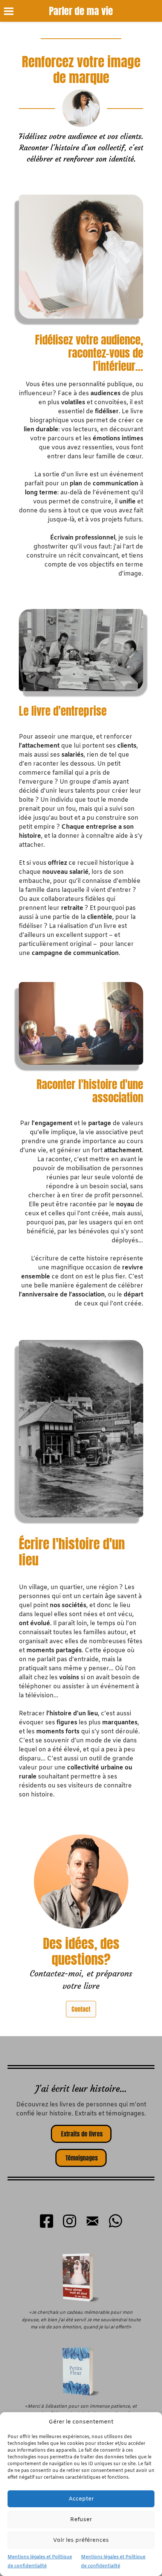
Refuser (81, 2520)
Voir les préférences (81, 2540)
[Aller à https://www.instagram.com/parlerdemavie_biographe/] (70, 2222)
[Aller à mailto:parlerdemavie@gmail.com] (93, 2222)
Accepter (81, 2499)
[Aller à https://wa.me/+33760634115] (116, 2222)
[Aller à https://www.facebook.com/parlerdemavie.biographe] (47, 2222)
